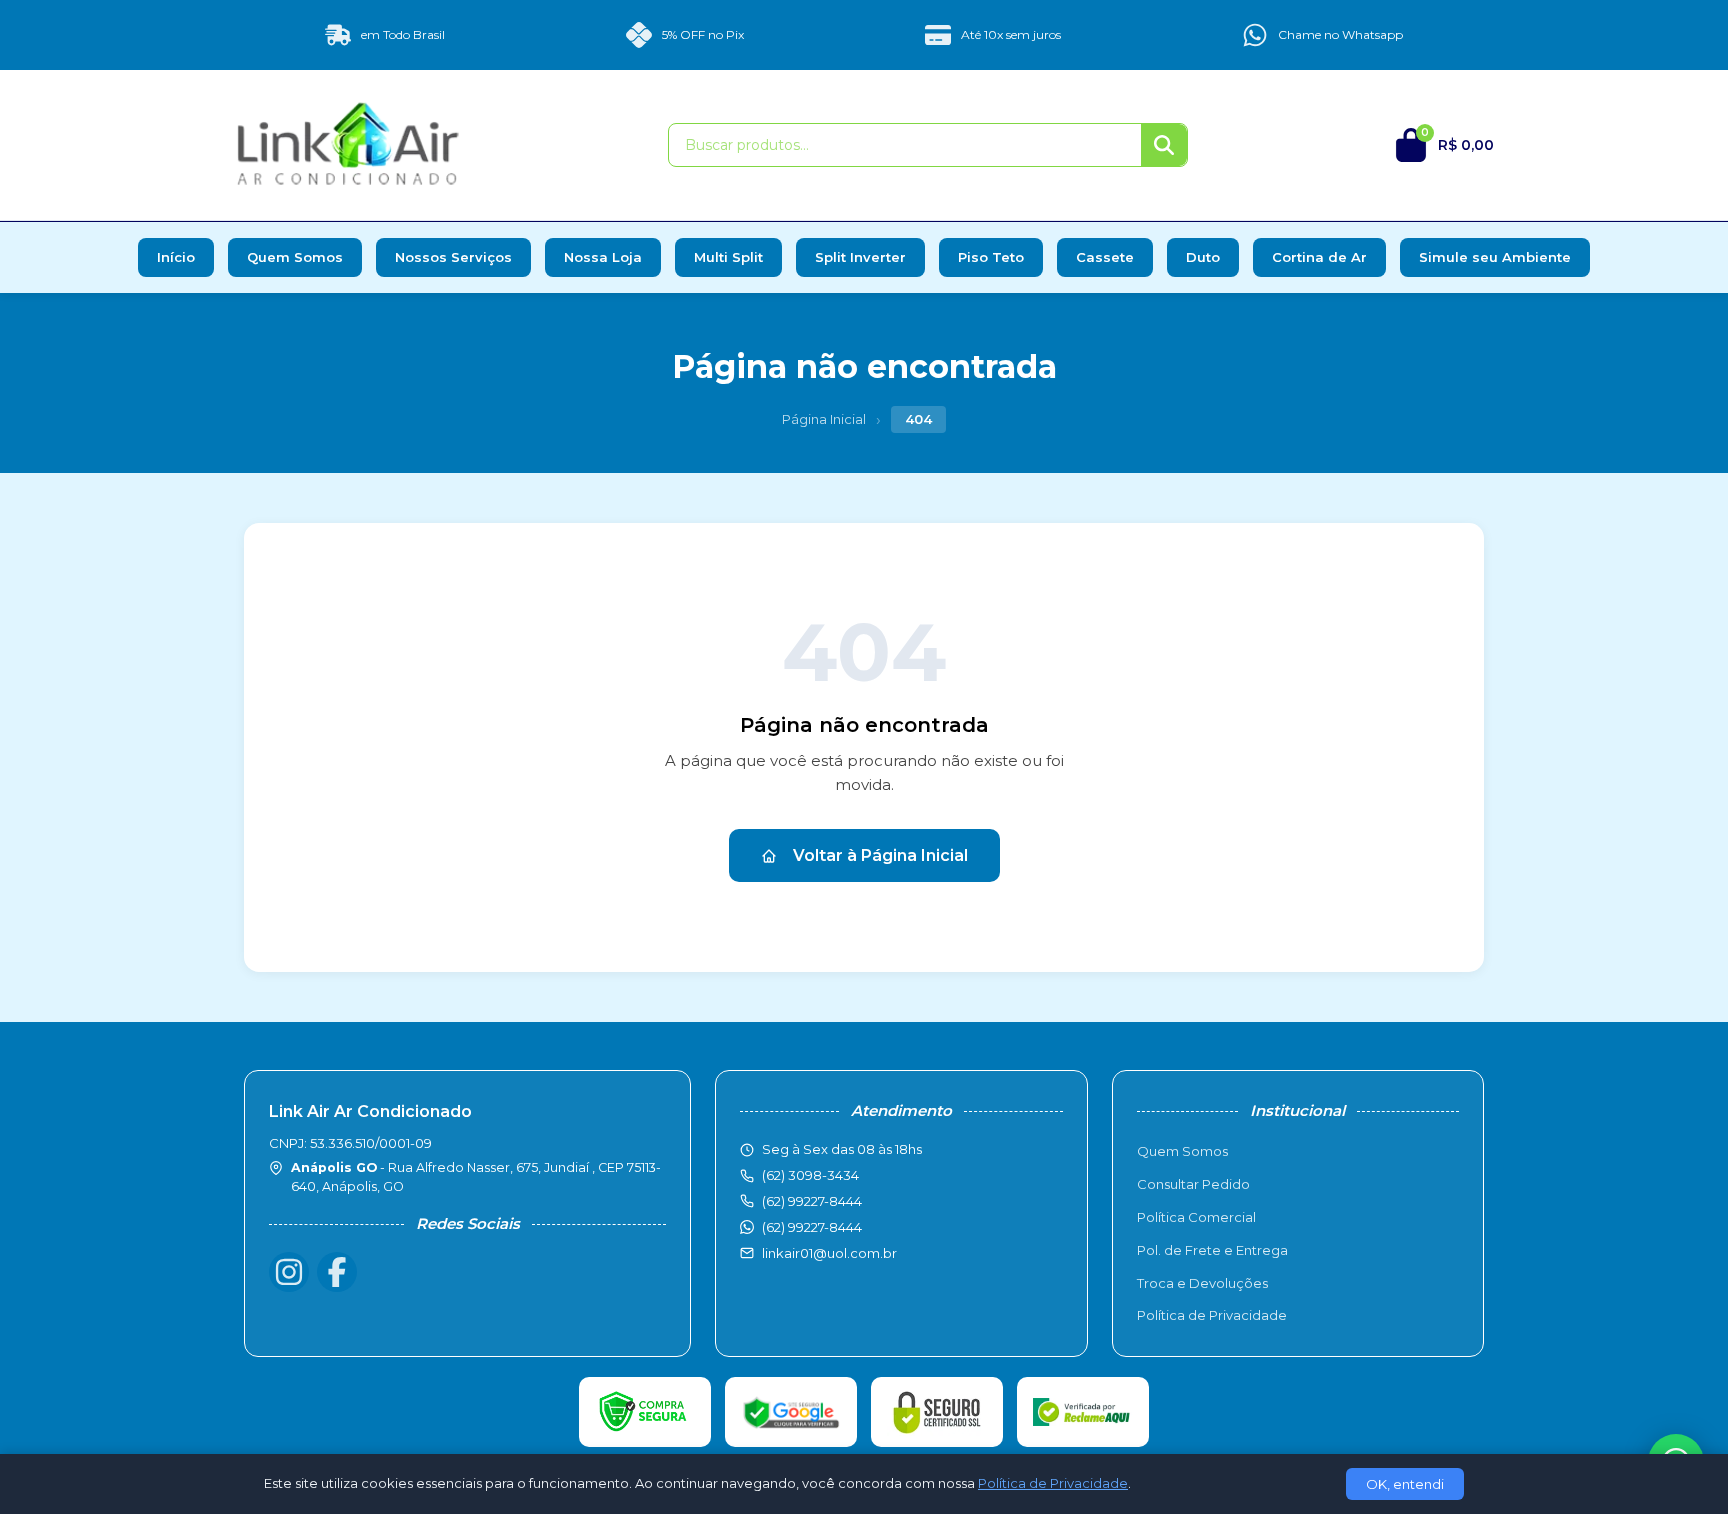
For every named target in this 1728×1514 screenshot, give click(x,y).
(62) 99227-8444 (812, 1227)
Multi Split (728, 257)
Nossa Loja (603, 257)
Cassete (1105, 257)
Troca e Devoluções (1202, 1283)
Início (176, 257)
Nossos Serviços (453, 257)
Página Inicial (824, 419)
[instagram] (289, 1272)
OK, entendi (1405, 1484)
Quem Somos (295, 257)
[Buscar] (1164, 145)
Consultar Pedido (1193, 1184)
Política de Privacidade (1212, 1315)
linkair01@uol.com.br (829, 1253)
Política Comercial (1196, 1217)
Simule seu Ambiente (1495, 257)
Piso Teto (991, 257)
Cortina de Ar (1319, 257)
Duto (1203, 257)
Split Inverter (860, 257)
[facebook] (337, 1272)
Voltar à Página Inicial (880, 855)
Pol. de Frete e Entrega (1212, 1250)
